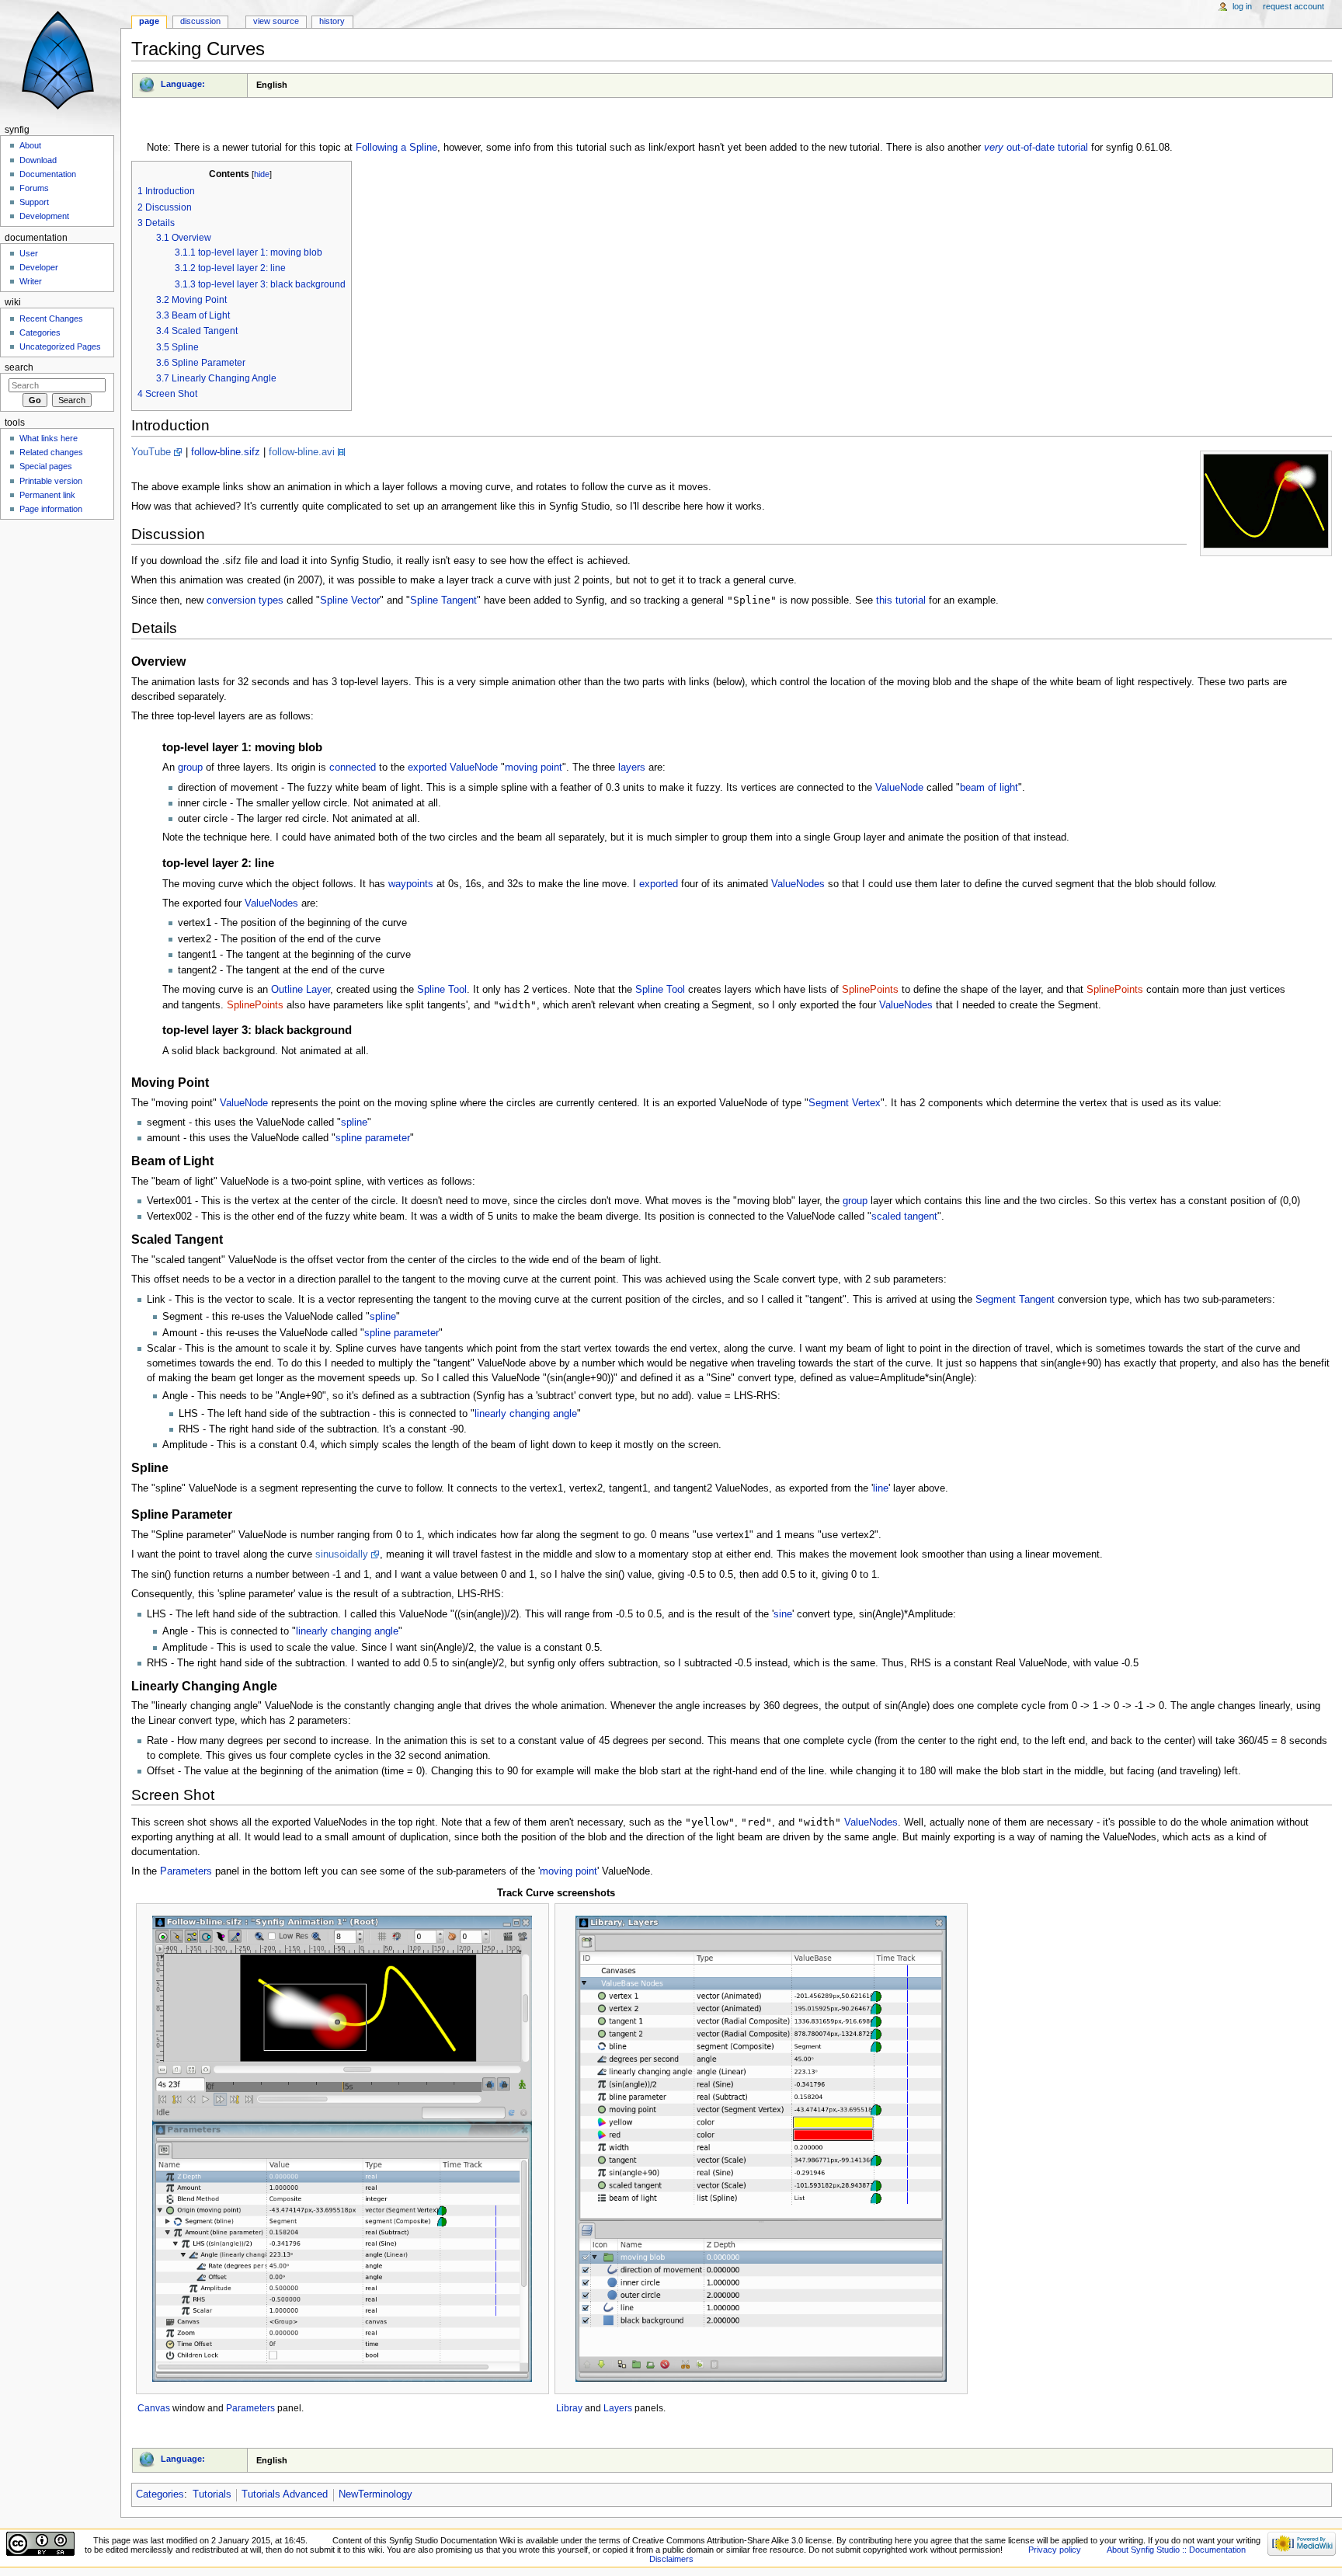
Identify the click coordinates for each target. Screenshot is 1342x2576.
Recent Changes (51, 319)
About (30, 145)
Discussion (200, 21)
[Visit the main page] (60, 60)
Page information (51, 509)
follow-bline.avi (302, 452)
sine (783, 1614)
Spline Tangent (443, 600)
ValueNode (474, 768)
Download (38, 160)
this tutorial (901, 600)
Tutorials (212, 2494)
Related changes (51, 452)
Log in (1242, 6)
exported (427, 768)
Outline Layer (301, 990)
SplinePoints (870, 990)
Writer (31, 281)
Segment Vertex (845, 1103)
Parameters (186, 1871)
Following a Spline (396, 148)
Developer (39, 267)
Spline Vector (350, 600)
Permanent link (47, 495)
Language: (183, 84)
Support (34, 202)
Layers (618, 2408)
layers (632, 768)
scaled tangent (904, 1217)
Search (19, 367)
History (332, 21)
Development (44, 216)
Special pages (46, 466)
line (881, 1488)
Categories (160, 2494)
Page (149, 21)
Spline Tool (442, 990)
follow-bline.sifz (226, 452)
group (190, 768)
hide (262, 174)
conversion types (245, 600)
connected (353, 768)
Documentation (48, 174)
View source (276, 21)
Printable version (51, 481)
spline (354, 1123)
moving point (534, 768)
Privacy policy (1055, 2550)
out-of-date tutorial (1036, 148)
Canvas (154, 2408)
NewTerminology (375, 2494)
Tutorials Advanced (285, 2494)
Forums (34, 188)
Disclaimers (671, 2559)
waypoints (411, 884)
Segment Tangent (1015, 1300)
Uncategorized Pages (60, 346)
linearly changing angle (526, 1414)
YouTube (151, 452)
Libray (569, 2408)
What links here (49, 438)
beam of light (989, 788)
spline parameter (373, 1138)
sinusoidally (342, 1554)
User (29, 253)
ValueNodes (798, 884)
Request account (1293, 6)
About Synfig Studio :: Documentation (1176, 2550)
